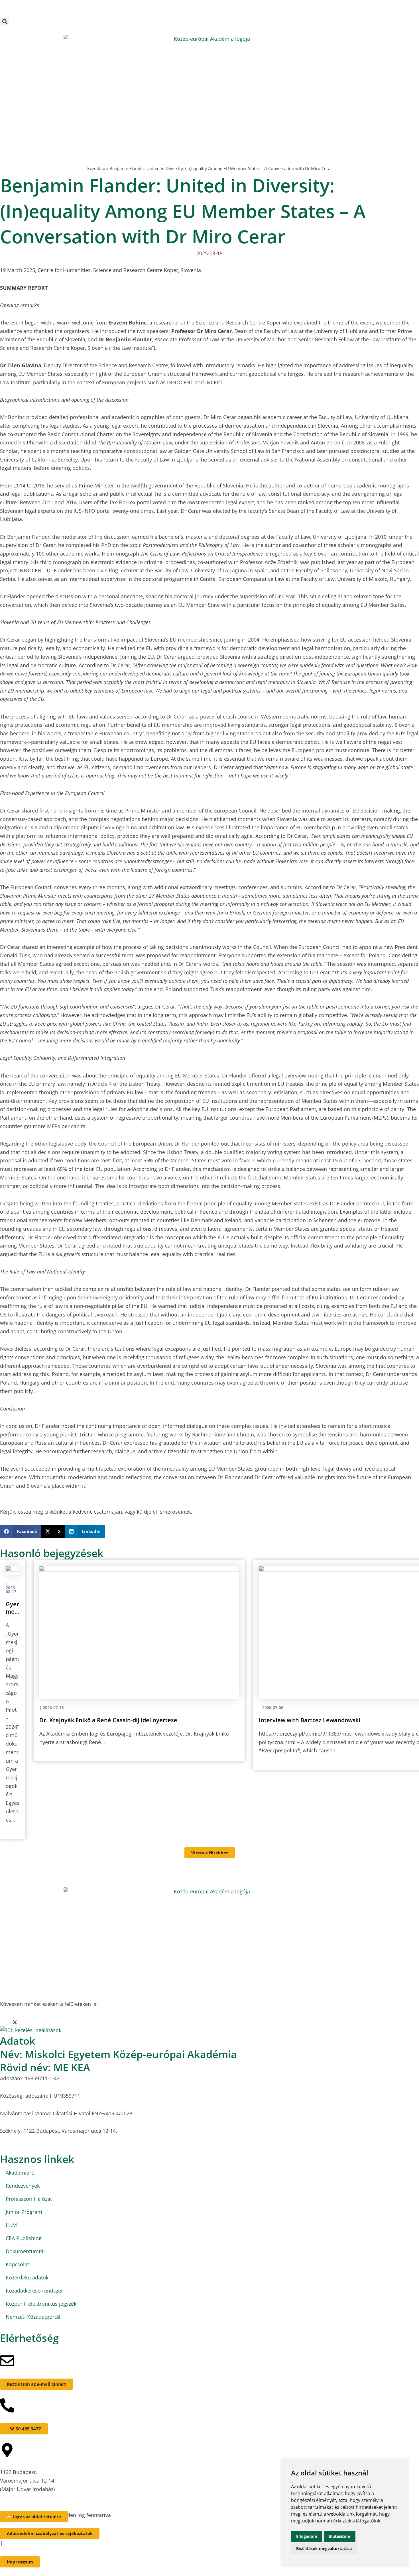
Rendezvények (23, 2186)
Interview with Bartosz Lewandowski (310, 1720)
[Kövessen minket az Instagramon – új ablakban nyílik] (8, 13)
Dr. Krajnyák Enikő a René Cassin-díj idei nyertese (108, 1720)
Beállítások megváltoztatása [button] (324, 2549)
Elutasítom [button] (340, 2536)
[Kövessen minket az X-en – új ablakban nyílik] (15, 13)
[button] (5, 22)
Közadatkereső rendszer (34, 2291)
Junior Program (24, 2212)
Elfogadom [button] (307, 2536)
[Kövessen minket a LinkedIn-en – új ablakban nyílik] (21, 13)
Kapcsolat (17, 2264)
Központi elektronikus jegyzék (41, 2304)
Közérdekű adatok (27, 2277)
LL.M (11, 2225)
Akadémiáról (21, 2173)
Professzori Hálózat (29, 2199)
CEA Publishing (24, 2238)
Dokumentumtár (26, 2251)
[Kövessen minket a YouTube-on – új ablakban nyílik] (27, 13)
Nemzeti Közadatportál (33, 2317)
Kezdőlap (96, 168)
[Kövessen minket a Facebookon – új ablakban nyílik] (2, 13)
